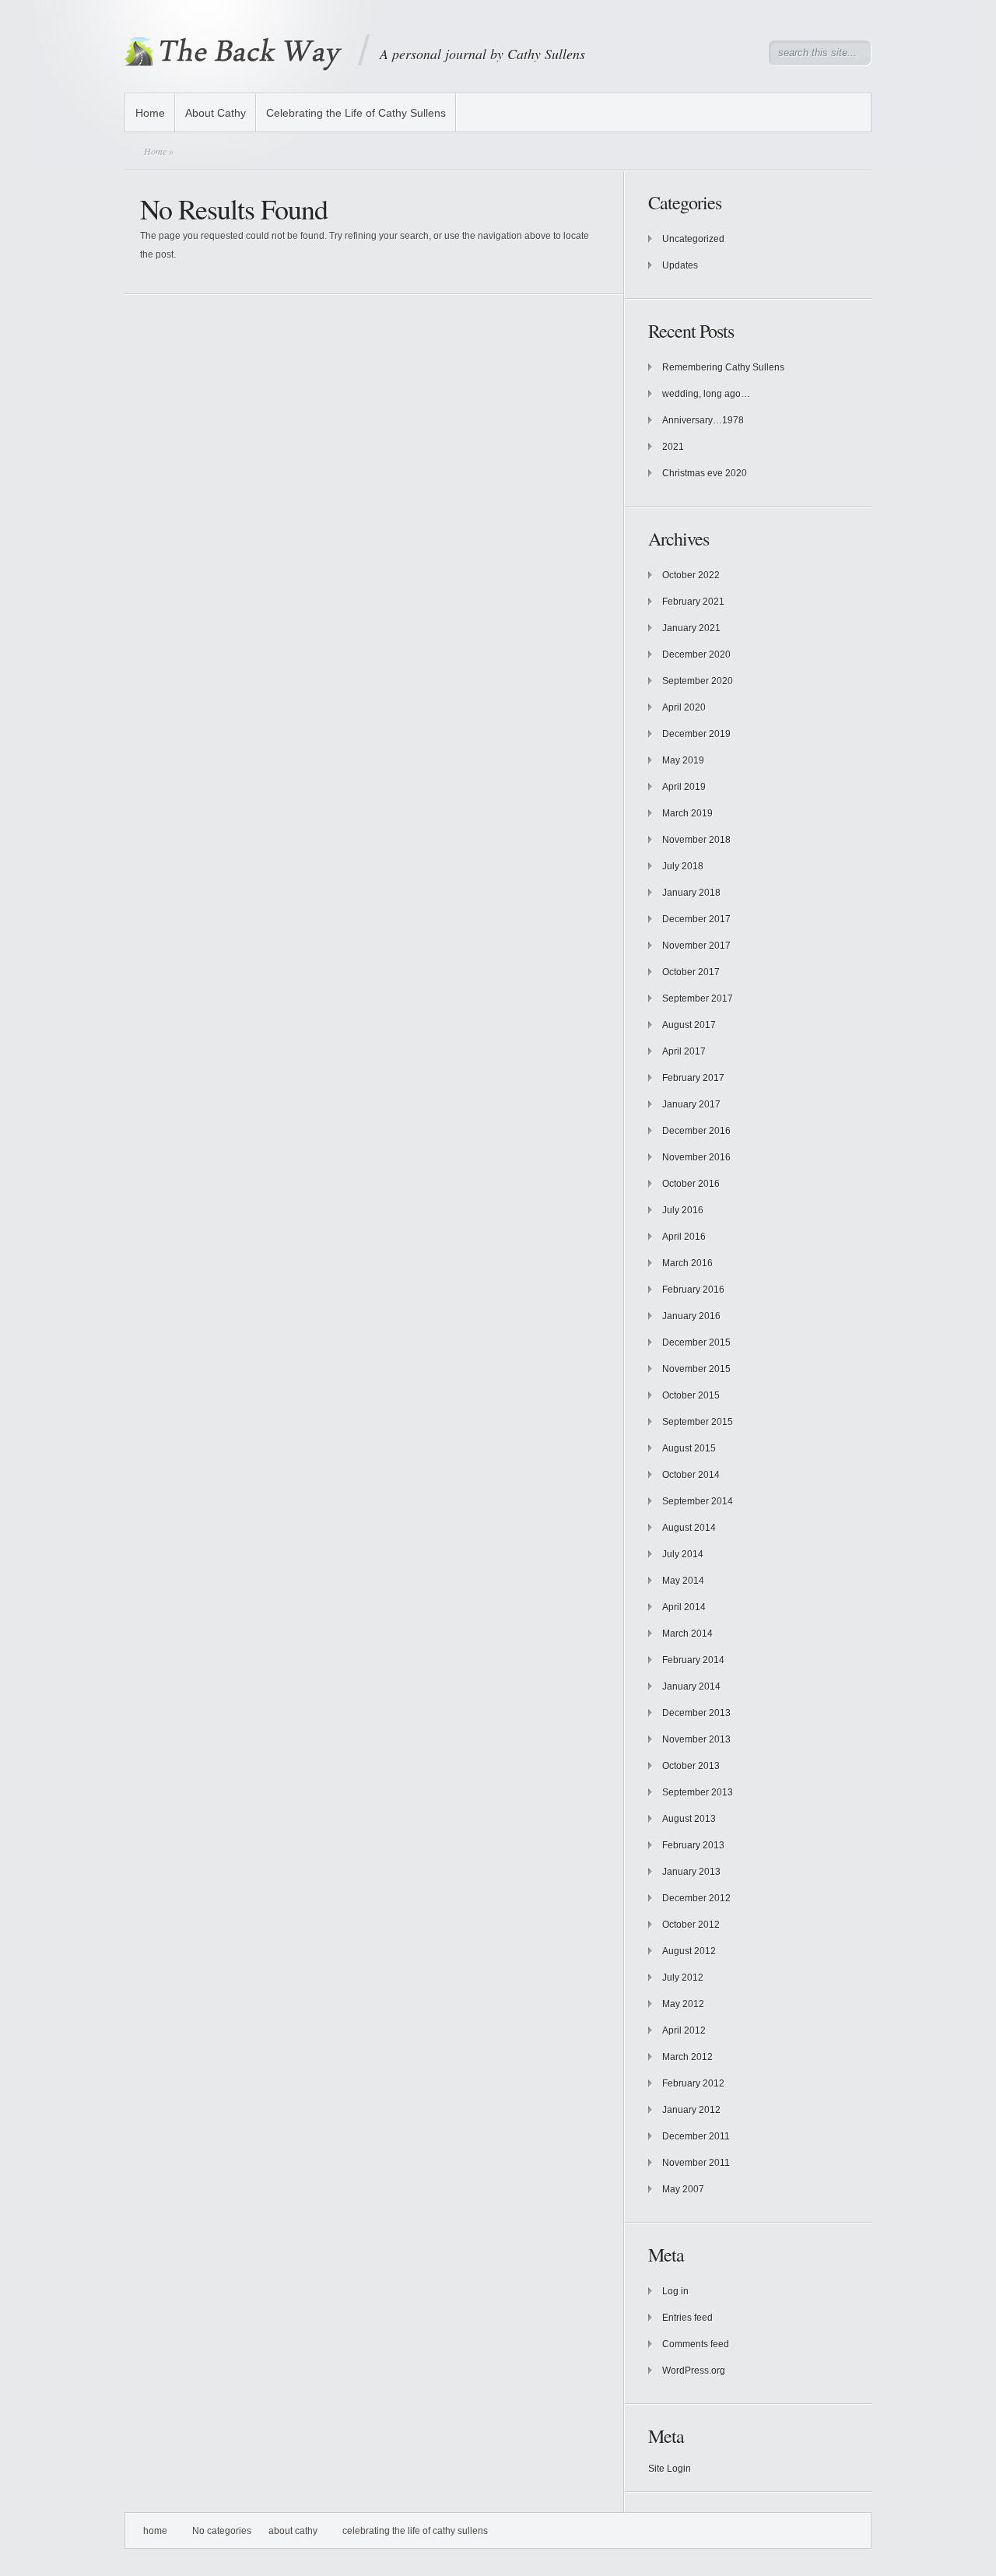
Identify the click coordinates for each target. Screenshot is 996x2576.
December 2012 (696, 1898)
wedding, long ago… (706, 394)
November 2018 (696, 840)
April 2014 (684, 1607)
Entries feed (687, 2318)
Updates (680, 265)
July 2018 (683, 866)
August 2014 (689, 1528)
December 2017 (696, 919)
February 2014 (693, 1660)
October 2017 (691, 972)
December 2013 (696, 1713)
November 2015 (696, 1369)
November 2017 (696, 946)
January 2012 (691, 2110)
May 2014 (683, 1581)
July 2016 (683, 1210)
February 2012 (693, 2083)
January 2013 (691, 1872)
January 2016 (691, 1316)
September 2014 (698, 1501)
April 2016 (684, 1237)
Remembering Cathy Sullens (723, 367)
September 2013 (698, 1792)
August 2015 (689, 1448)
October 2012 (691, 1925)
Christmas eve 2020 (705, 473)
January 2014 (691, 1686)
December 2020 (696, 655)
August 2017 (689, 1025)
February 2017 (693, 1078)
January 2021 (691, 628)
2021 (673, 447)
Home (150, 113)
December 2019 (696, 734)
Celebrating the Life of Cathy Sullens (356, 113)
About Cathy (216, 113)
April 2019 (684, 787)
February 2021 (693, 602)
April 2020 (684, 707)
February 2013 (693, 1845)
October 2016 (691, 1184)
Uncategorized (693, 239)
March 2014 (687, 1634)
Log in (675, 2291)
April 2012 (684, 2030)
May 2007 (683, 2189)
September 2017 (698, 998)
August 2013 (689, 1819)
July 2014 (683, 1554)
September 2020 (698, 681)
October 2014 (691, 1475)
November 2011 (696, 2163)
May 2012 (683, 2004)
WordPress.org (694, 2371)
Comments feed (696, 2344)
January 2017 (691, 1104)
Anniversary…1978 (703, 420)
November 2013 (696, 1739)
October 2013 (691, 1766)
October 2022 (691, 575)
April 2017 (684, 1051)
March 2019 (687, 813)
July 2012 (683, 1978)
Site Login (670, 2469)
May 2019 (683, 760)
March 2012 (687, 2057)
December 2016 (696, 1131)
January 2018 (691, 893)
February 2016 (693, 1290)
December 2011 (696, 2136)
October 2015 (691, 1395)
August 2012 (689, 1951)
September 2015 (698, 1422)
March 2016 (687, 1263)
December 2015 (696, 1342)
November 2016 (696, 1157)
